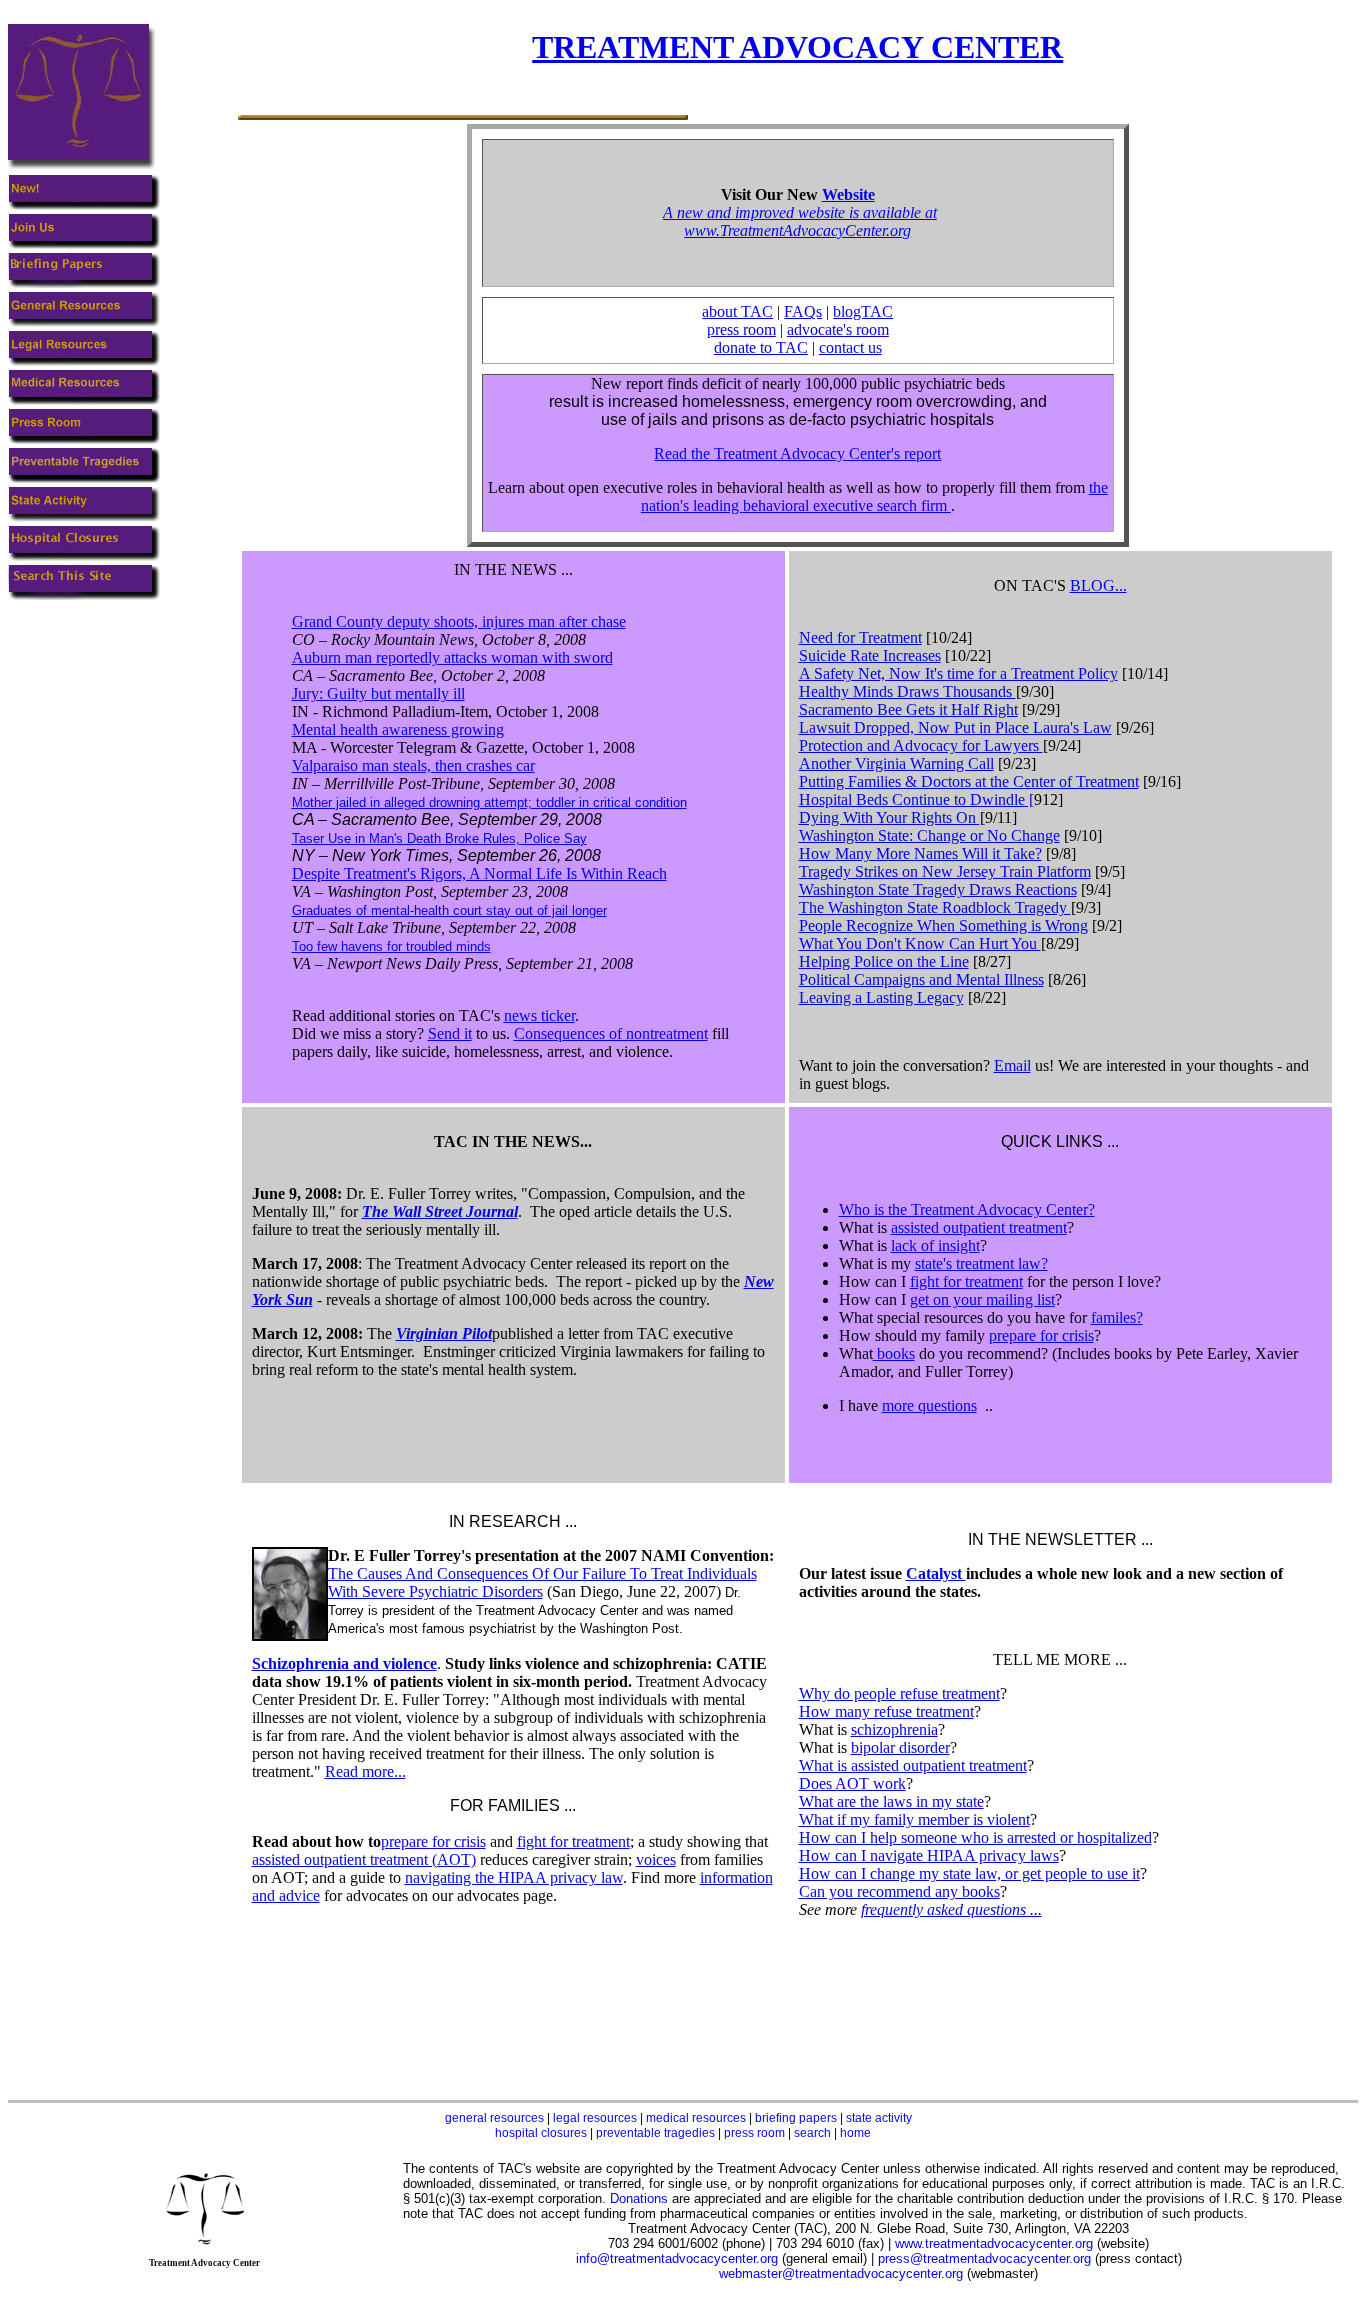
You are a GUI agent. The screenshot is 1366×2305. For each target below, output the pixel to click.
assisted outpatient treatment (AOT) (364, 1859)
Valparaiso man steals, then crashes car (413, 765)
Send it (450, 1033)
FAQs (803, 311)
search (812, 2133)
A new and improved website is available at (800, 212)
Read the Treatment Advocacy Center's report (797, 453)
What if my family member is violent (914, 1819)
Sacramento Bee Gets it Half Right (908, 709)
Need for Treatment (860, 637)
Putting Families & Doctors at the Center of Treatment (969, 781)
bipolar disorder (900, 1747)
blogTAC (863, 311)
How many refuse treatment (886, 1711)
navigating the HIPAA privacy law (514, 1877)
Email (1012, 1065)
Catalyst (936, 1573)
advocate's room (838, 329)
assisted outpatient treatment (979, 1227)
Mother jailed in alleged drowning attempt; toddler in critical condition (489, 802)
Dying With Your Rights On (889, 817)
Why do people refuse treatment (899, 1693)
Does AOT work (852, 1783)
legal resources (595, 2118)
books (894, 1353)
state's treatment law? (981, 1263)
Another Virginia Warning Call (896, 763)
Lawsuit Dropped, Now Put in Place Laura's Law (955, 727)
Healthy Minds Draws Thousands (907, 691)
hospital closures (541, 2133)
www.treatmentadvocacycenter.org (994, 2243)
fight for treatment (966, 1281)
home (855, 2133)
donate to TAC (761, 347)
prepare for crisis (1041, 1335)
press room (741, 329)
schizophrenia (894, 1729)
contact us (850, 347)
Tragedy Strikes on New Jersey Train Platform (945, 871)
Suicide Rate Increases (870, 655)
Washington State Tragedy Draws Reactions (938, 889)
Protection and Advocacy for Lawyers (921, 745)
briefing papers (796, 2118)
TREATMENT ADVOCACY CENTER (797, 47)
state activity (879, 2118)
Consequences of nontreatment (611, 1033)
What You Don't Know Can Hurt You (920, 943)
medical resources (696, 2118)
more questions (929, 1405)
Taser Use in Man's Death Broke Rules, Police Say (439, 838)
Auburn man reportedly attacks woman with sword (452, 657)
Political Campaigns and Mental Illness (921, 979)
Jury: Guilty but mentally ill (378, 693)
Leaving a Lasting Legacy (881, 997)
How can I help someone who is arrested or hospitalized (975, 1837)
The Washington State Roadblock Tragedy (935, 907)
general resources (494, 2118)
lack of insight (935, 1245)
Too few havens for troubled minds (391, 946)
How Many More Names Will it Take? (920, 853)
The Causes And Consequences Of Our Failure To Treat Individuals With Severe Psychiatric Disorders (542, 1582)
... (1098, 585)
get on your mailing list (982, 1299)
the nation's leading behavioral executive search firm (874, 496)
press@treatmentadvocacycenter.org (984, 2258)
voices (656, 1859)
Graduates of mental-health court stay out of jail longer (449, 910)
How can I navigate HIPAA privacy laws (929, 1855)
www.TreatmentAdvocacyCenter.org (797, 230)
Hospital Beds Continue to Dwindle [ (916, 799)
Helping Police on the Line (884, 961)
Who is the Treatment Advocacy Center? (967, 1209)
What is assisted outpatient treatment (913, 1765)
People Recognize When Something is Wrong (943, 925)
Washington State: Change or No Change (929, 835)
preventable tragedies (655, 2133)
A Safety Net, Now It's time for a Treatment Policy (958, 673)
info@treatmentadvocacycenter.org (677, 2258)
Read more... (365, 1771)
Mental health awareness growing (398, 729)
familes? (1117, 1317)
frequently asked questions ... (951, 1909)
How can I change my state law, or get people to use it (969, 1873)
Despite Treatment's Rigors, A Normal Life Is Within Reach (479, 873)
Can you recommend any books (899, 1891)
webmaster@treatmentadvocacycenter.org (841, 2273)
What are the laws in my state (891, 1801)
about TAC (737, 311)
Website (848, 194)
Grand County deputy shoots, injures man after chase (459, 621)
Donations (639, 2198)
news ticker (539, 1015)
